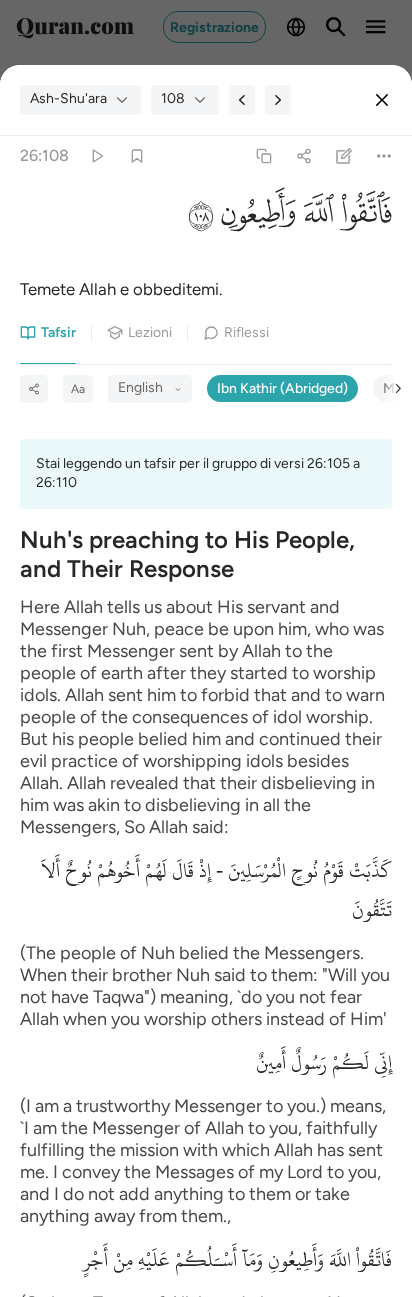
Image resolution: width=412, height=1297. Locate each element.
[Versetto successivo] (278, 100)
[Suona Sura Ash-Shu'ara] (96, 155)
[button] (363, 217)
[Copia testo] (263, 155)
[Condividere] (303, 155)
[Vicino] (382, 100)
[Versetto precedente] (242, 100)
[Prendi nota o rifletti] (344, 155)
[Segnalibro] (136, 155)
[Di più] (384, 155)
